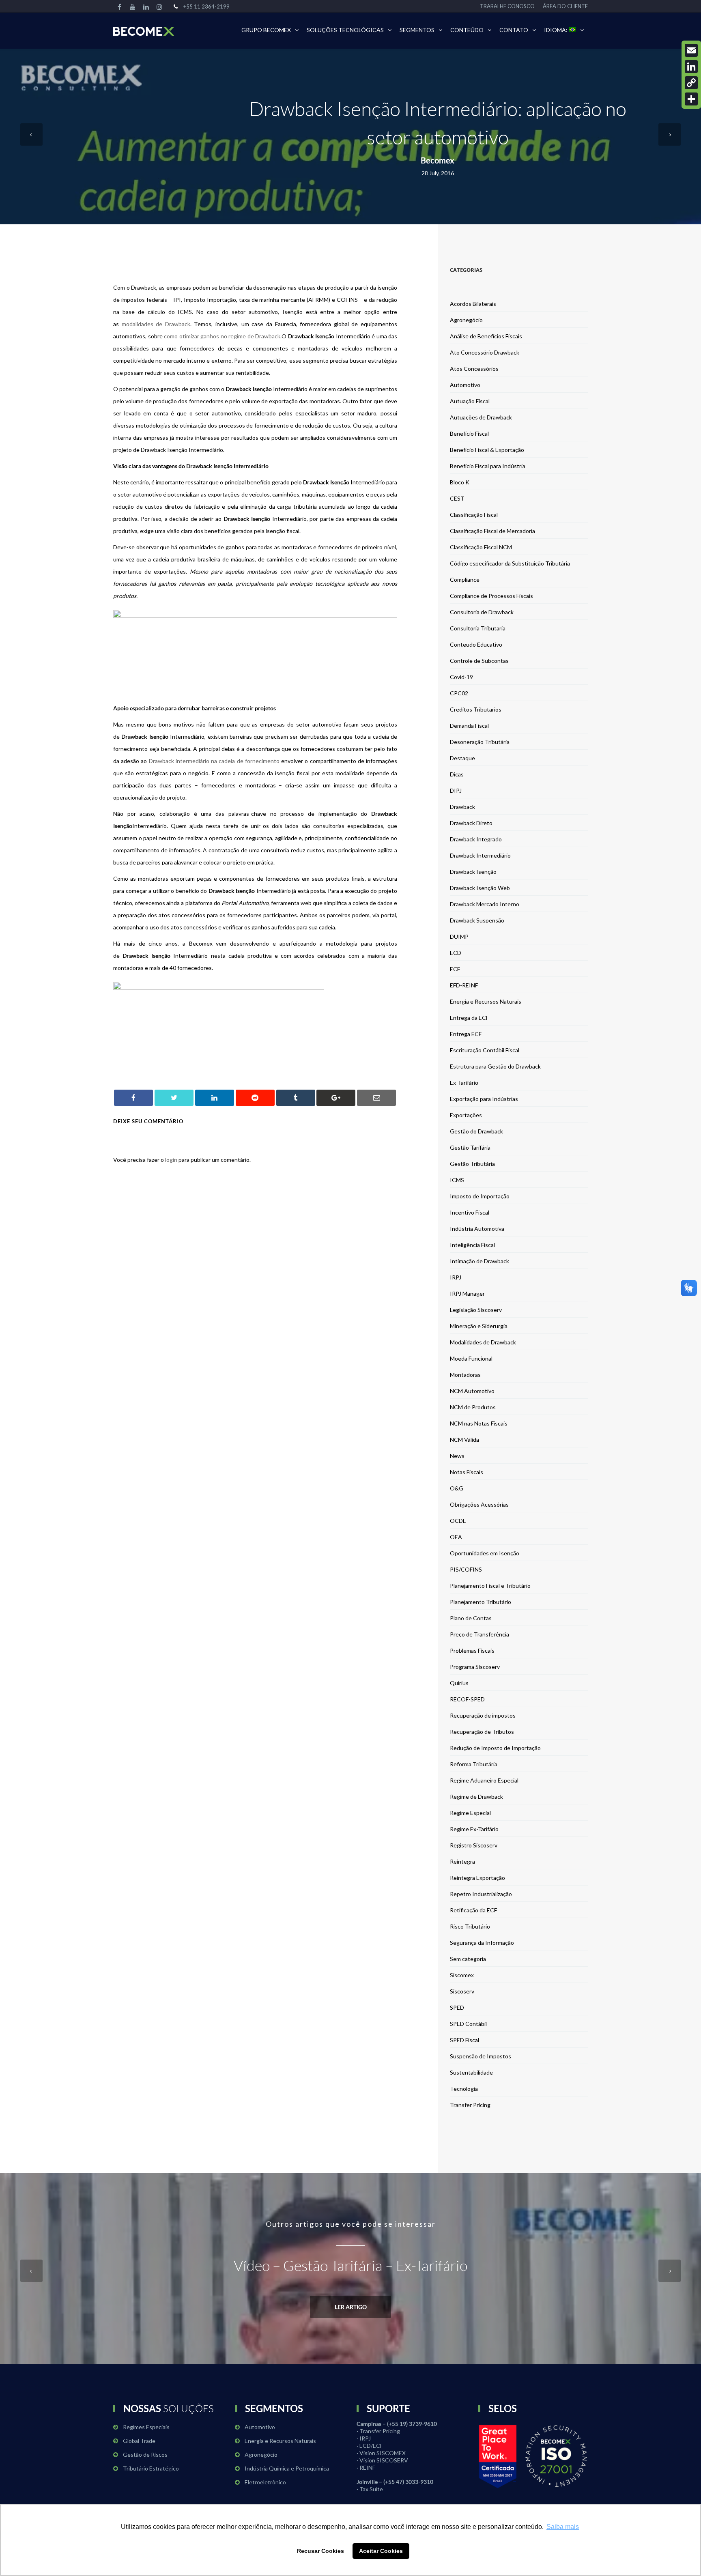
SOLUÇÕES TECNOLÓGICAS (345, 30)
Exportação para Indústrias (484, 1099)
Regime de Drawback (476, 1797)
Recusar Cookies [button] (320, 2551)
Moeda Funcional (471, 1358)
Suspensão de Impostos (481, 2056)
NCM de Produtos (473, 1407)
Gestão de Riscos (145, 2455)
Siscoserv (462, 1991)
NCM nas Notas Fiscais (479, 1423)
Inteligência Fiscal (472, 1245)
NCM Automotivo (472, 1391)
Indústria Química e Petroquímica (287, 2468)
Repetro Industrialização (481, 1894)
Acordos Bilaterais (473, 304)
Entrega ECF (466, 1034)
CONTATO (514, 30)
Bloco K (460, 482)
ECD (456, 953)
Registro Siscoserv (474, 1845)
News (457, 1456)
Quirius (459, 1683)
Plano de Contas (471, 1618)
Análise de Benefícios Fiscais (486, 336)
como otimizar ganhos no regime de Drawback (222, 336)
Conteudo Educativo (476, 644)
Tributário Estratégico (151, 2468)
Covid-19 (461, 677)
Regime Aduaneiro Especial (484, 1780)
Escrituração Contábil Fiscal (485, 1050)
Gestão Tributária (472, 1164)
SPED (457, 2007)
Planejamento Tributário (481, 1602)
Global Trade (139, 2441)
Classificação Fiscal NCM (481, 547)
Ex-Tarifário (464, 1083)
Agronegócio (466, 320)
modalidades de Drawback (156, 324)
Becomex (438, 160)
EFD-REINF (464, 985)
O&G (457, 1488)
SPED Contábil (468, 2024)
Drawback (462, 807)
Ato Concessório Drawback (485, 352)
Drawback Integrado (476, 839)
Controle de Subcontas (479, 661)
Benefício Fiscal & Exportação (487, 450)
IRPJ (456, 1277)
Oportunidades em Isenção (485, 1553)
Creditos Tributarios (476, 709)
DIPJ (456, 790)
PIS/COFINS (466, 1569)
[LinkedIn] (691, 67)
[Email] (691, 50)
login (171, 1160)
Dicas (457, 774)
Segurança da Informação (482, 1943)
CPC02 (459, 693)
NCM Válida (464, 1440)
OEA (456, 1537)
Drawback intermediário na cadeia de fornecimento (214, 761)
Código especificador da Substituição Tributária (510, 563)
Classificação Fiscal (474, 515)
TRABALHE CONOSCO (507, 6)
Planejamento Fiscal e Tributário (490, 1586)
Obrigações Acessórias (479, 1504)
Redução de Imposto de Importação (495, 1748)
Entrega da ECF (469, 1018)
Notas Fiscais (467, 1472)
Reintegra (462, 1861)
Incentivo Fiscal (470, 1212)
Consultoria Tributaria (478, 628)
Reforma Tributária (474, 1764)
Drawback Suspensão (477, 920)
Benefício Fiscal (469, 433)
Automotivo (465, 385)
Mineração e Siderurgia (479, 1326)
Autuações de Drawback (481, 417)
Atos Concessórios (474, 369)
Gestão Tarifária (470, 1147)
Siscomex (462, 1975)
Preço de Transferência (480, 1634)
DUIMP (459, 936)
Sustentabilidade (471, 2072)
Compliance (465, 579)
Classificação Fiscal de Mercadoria (492, 531)
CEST (457, 498)
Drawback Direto (471, 823)
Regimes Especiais (146, 2427)
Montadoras (465, 1375)
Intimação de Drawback (480, 1261)
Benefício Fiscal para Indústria (488, 466)
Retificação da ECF (473, 1910)
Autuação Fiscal (470, 401)
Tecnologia (464, 2089)
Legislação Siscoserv (476, 1310)
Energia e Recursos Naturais (486, 1001)
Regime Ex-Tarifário (474, 1829)
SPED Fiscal (464, 2040)
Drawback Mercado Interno (485, 904)
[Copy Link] (691, 83)
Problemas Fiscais (472, 1650)
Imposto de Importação (480, 1196)
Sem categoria (468, 1959)
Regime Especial (470, 1813)
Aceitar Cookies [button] (381, 2551)
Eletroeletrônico (265, 2482)
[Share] (691, 99)
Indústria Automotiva (477, 1229)
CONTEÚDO (467, 30)
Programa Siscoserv (475, 1667)
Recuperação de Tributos (482, 1732)
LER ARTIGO (351, 2307)
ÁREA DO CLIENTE (565, 6)
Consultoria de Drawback (482, 612)
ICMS (457, 1180)
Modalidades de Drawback (483, 1342)
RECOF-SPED (467, 1699)
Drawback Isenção (473, 872)
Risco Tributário (470, 1926)
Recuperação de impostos (483, 1715)
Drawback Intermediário (480, 855)
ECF (455, 969)
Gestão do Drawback (476, 1131)
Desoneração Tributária (480, 742)
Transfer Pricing (470, 2105)
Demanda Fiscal (469, 726)
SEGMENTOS (417, 30)
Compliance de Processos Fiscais (491, 596)
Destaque (462, 758)
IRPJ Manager (467, 1293)
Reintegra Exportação (477, 1878)
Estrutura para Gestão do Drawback (495, 1066)
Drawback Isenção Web (480, 888)
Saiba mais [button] (563, 2527)
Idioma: (556, 30)
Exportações (466, 1115)
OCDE (458, 1521)
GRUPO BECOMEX (266, 30)
